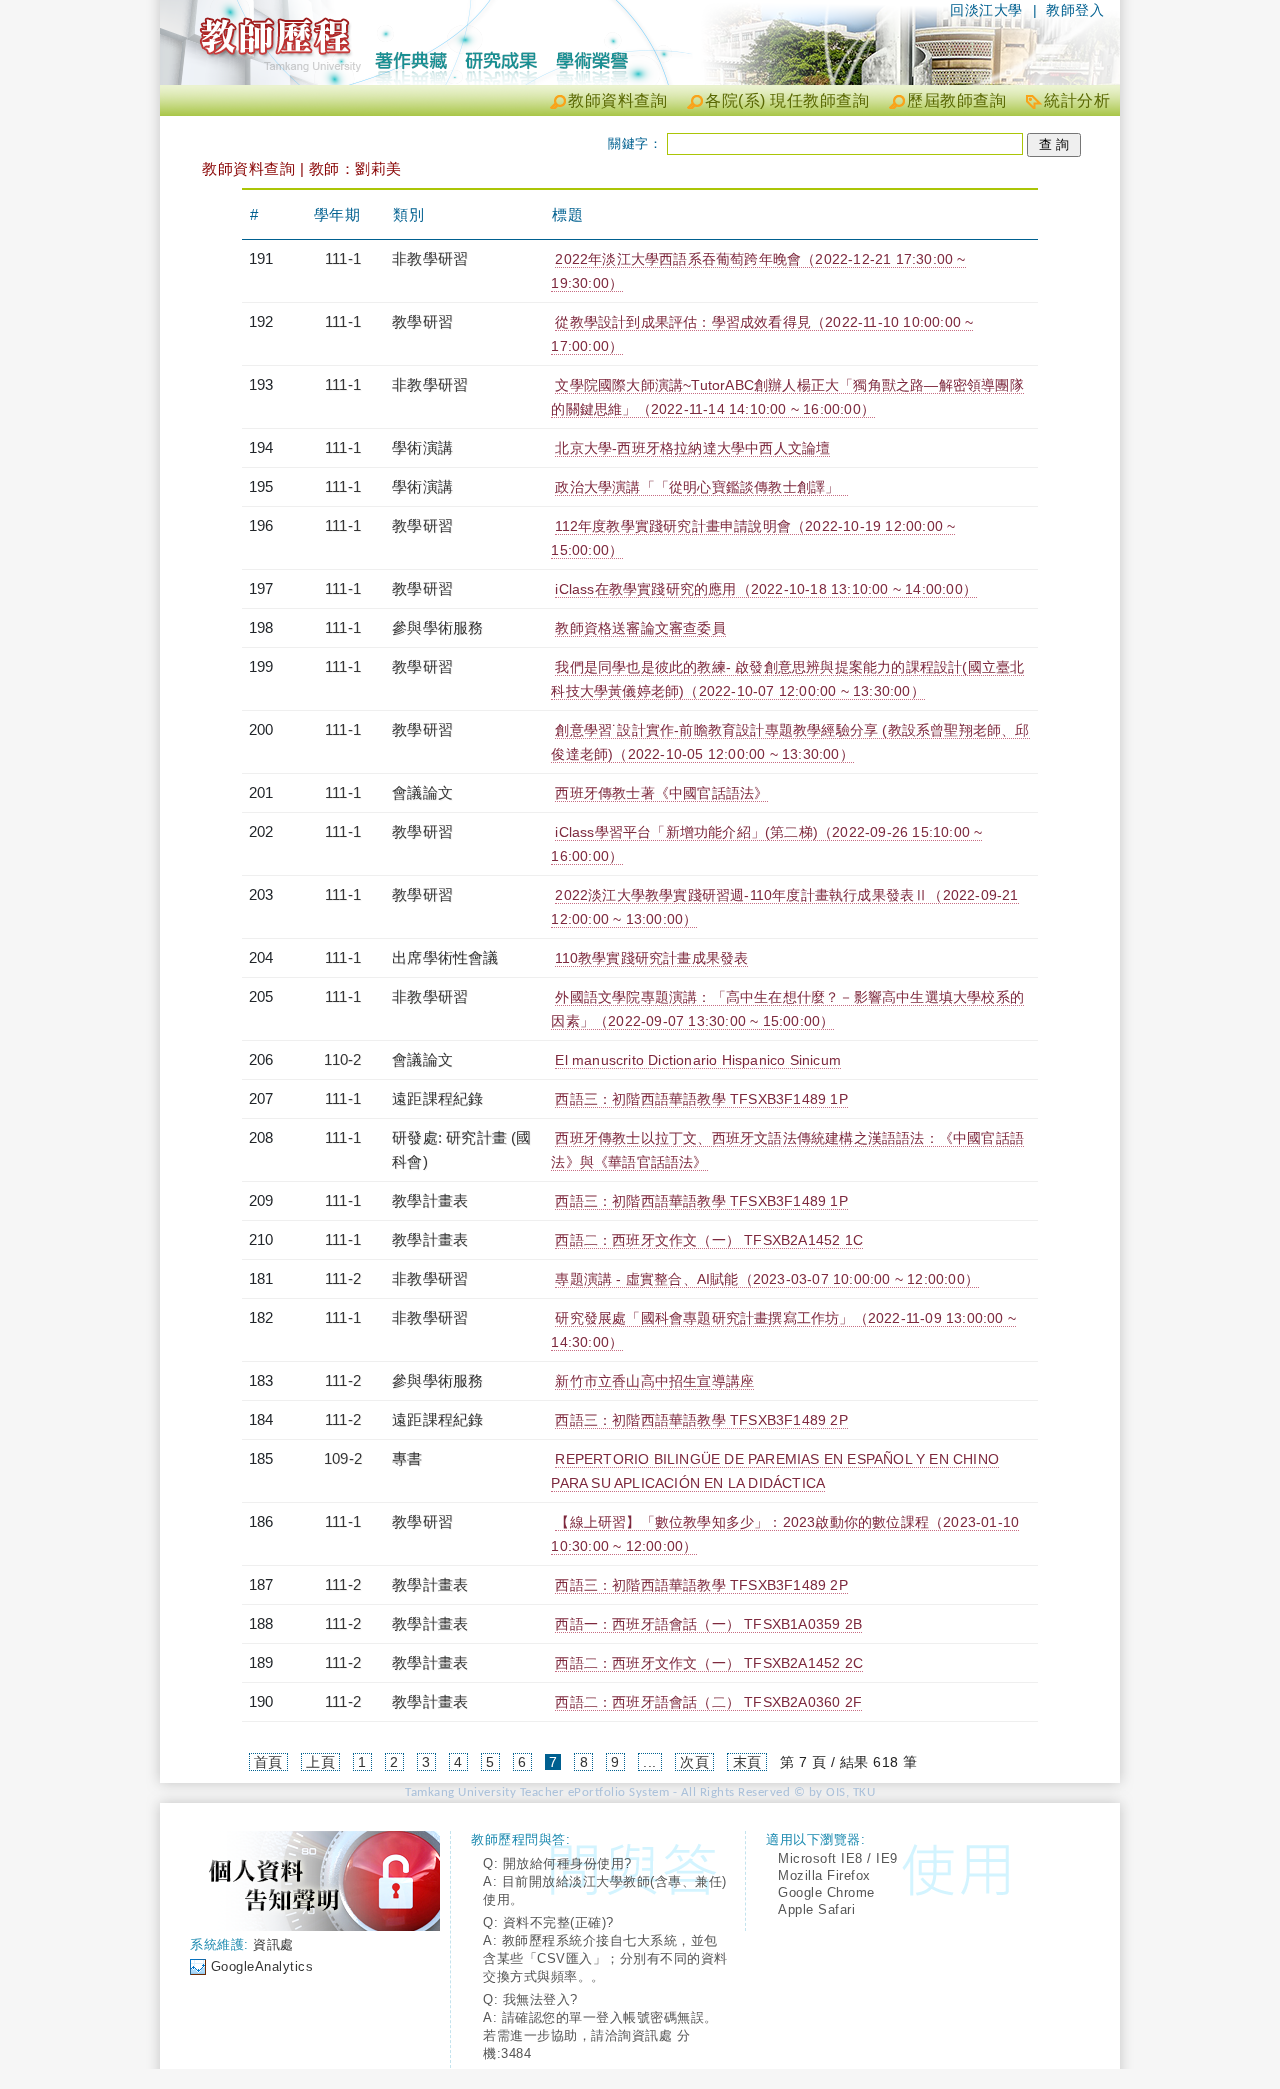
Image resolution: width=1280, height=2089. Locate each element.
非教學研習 (430, 258)
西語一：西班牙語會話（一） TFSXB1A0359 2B (708, 1624)
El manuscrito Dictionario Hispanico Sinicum (698, 1060)
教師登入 (1075, 10)
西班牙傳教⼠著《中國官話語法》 (661, 793)
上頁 (320, 1762)
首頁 (268, 1762)
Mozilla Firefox (824, 1875)
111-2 (343, 1278)
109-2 (343, 1458)
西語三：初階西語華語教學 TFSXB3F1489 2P (701, 1420)
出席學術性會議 (445, 957)
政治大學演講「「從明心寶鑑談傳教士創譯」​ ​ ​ (701, 487)
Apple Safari (816, 1909)
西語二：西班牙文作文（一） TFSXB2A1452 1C (709, 1240)
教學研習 (422, 321)
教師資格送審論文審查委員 (640, 628)
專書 (407, 1458)
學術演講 (422, 447)
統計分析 (1077, 100)
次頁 (694, 1762)
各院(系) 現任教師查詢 (787, 100)
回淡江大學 (986, 10)
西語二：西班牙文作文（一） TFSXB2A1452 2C (709, 1663)
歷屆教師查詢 (956, 100)
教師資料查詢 (617, 100)
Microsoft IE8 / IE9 (838, 1858)
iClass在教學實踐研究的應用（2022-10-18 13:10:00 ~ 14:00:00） (766, 589)
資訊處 (273, 1944)
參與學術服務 (437, 627)
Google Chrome (826, 1892)
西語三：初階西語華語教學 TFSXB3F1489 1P (701, 1099)
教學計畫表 (430, 1200)
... (650, 1762)
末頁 (747, 1762)
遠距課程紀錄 (437, 1098)
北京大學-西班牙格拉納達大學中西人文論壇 (692, 448)
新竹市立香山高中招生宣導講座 (654, 1381)
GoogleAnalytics (262, 1966)
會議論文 (422, 792)
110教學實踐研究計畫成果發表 (651, 958)
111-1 (343, 258)
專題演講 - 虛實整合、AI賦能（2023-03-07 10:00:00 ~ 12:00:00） (767, 1279)
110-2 (342, 1059)
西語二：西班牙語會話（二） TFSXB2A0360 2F (708, 1702)
